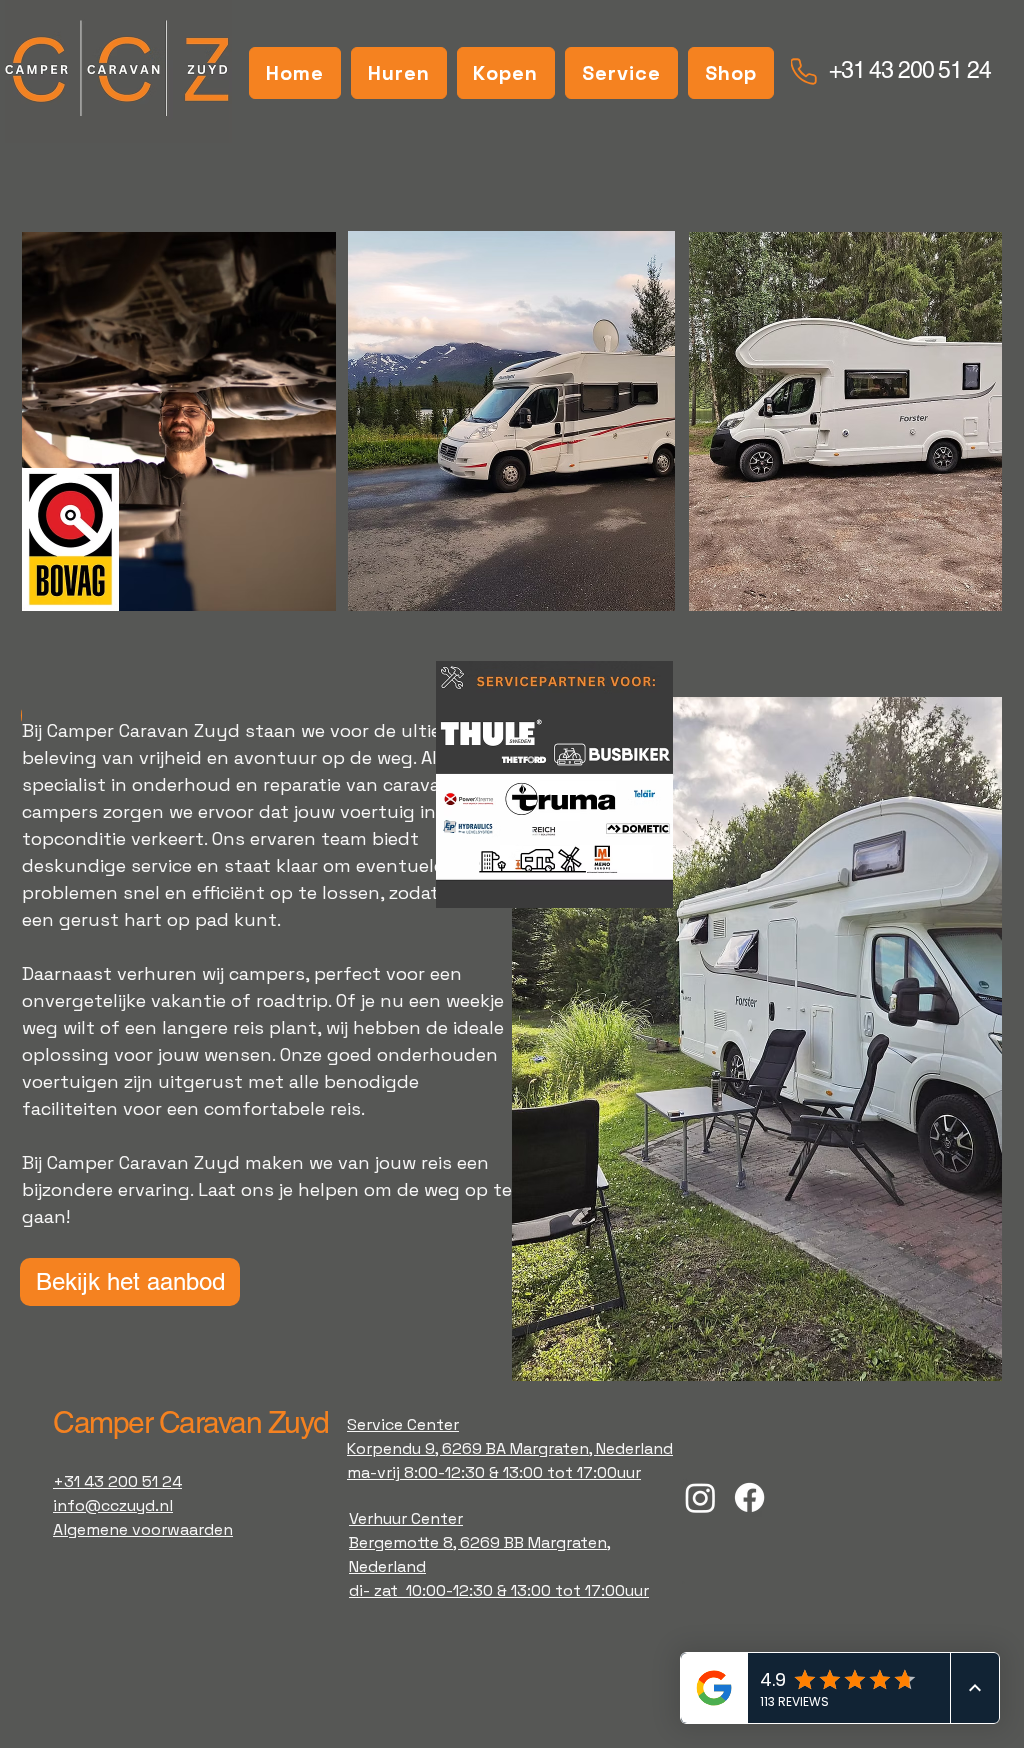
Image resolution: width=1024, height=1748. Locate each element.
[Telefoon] (804, 71)
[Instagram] (700, 1497)
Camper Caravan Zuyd (191, 1422)
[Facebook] (749, 1497)
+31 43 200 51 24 (910, 70)
